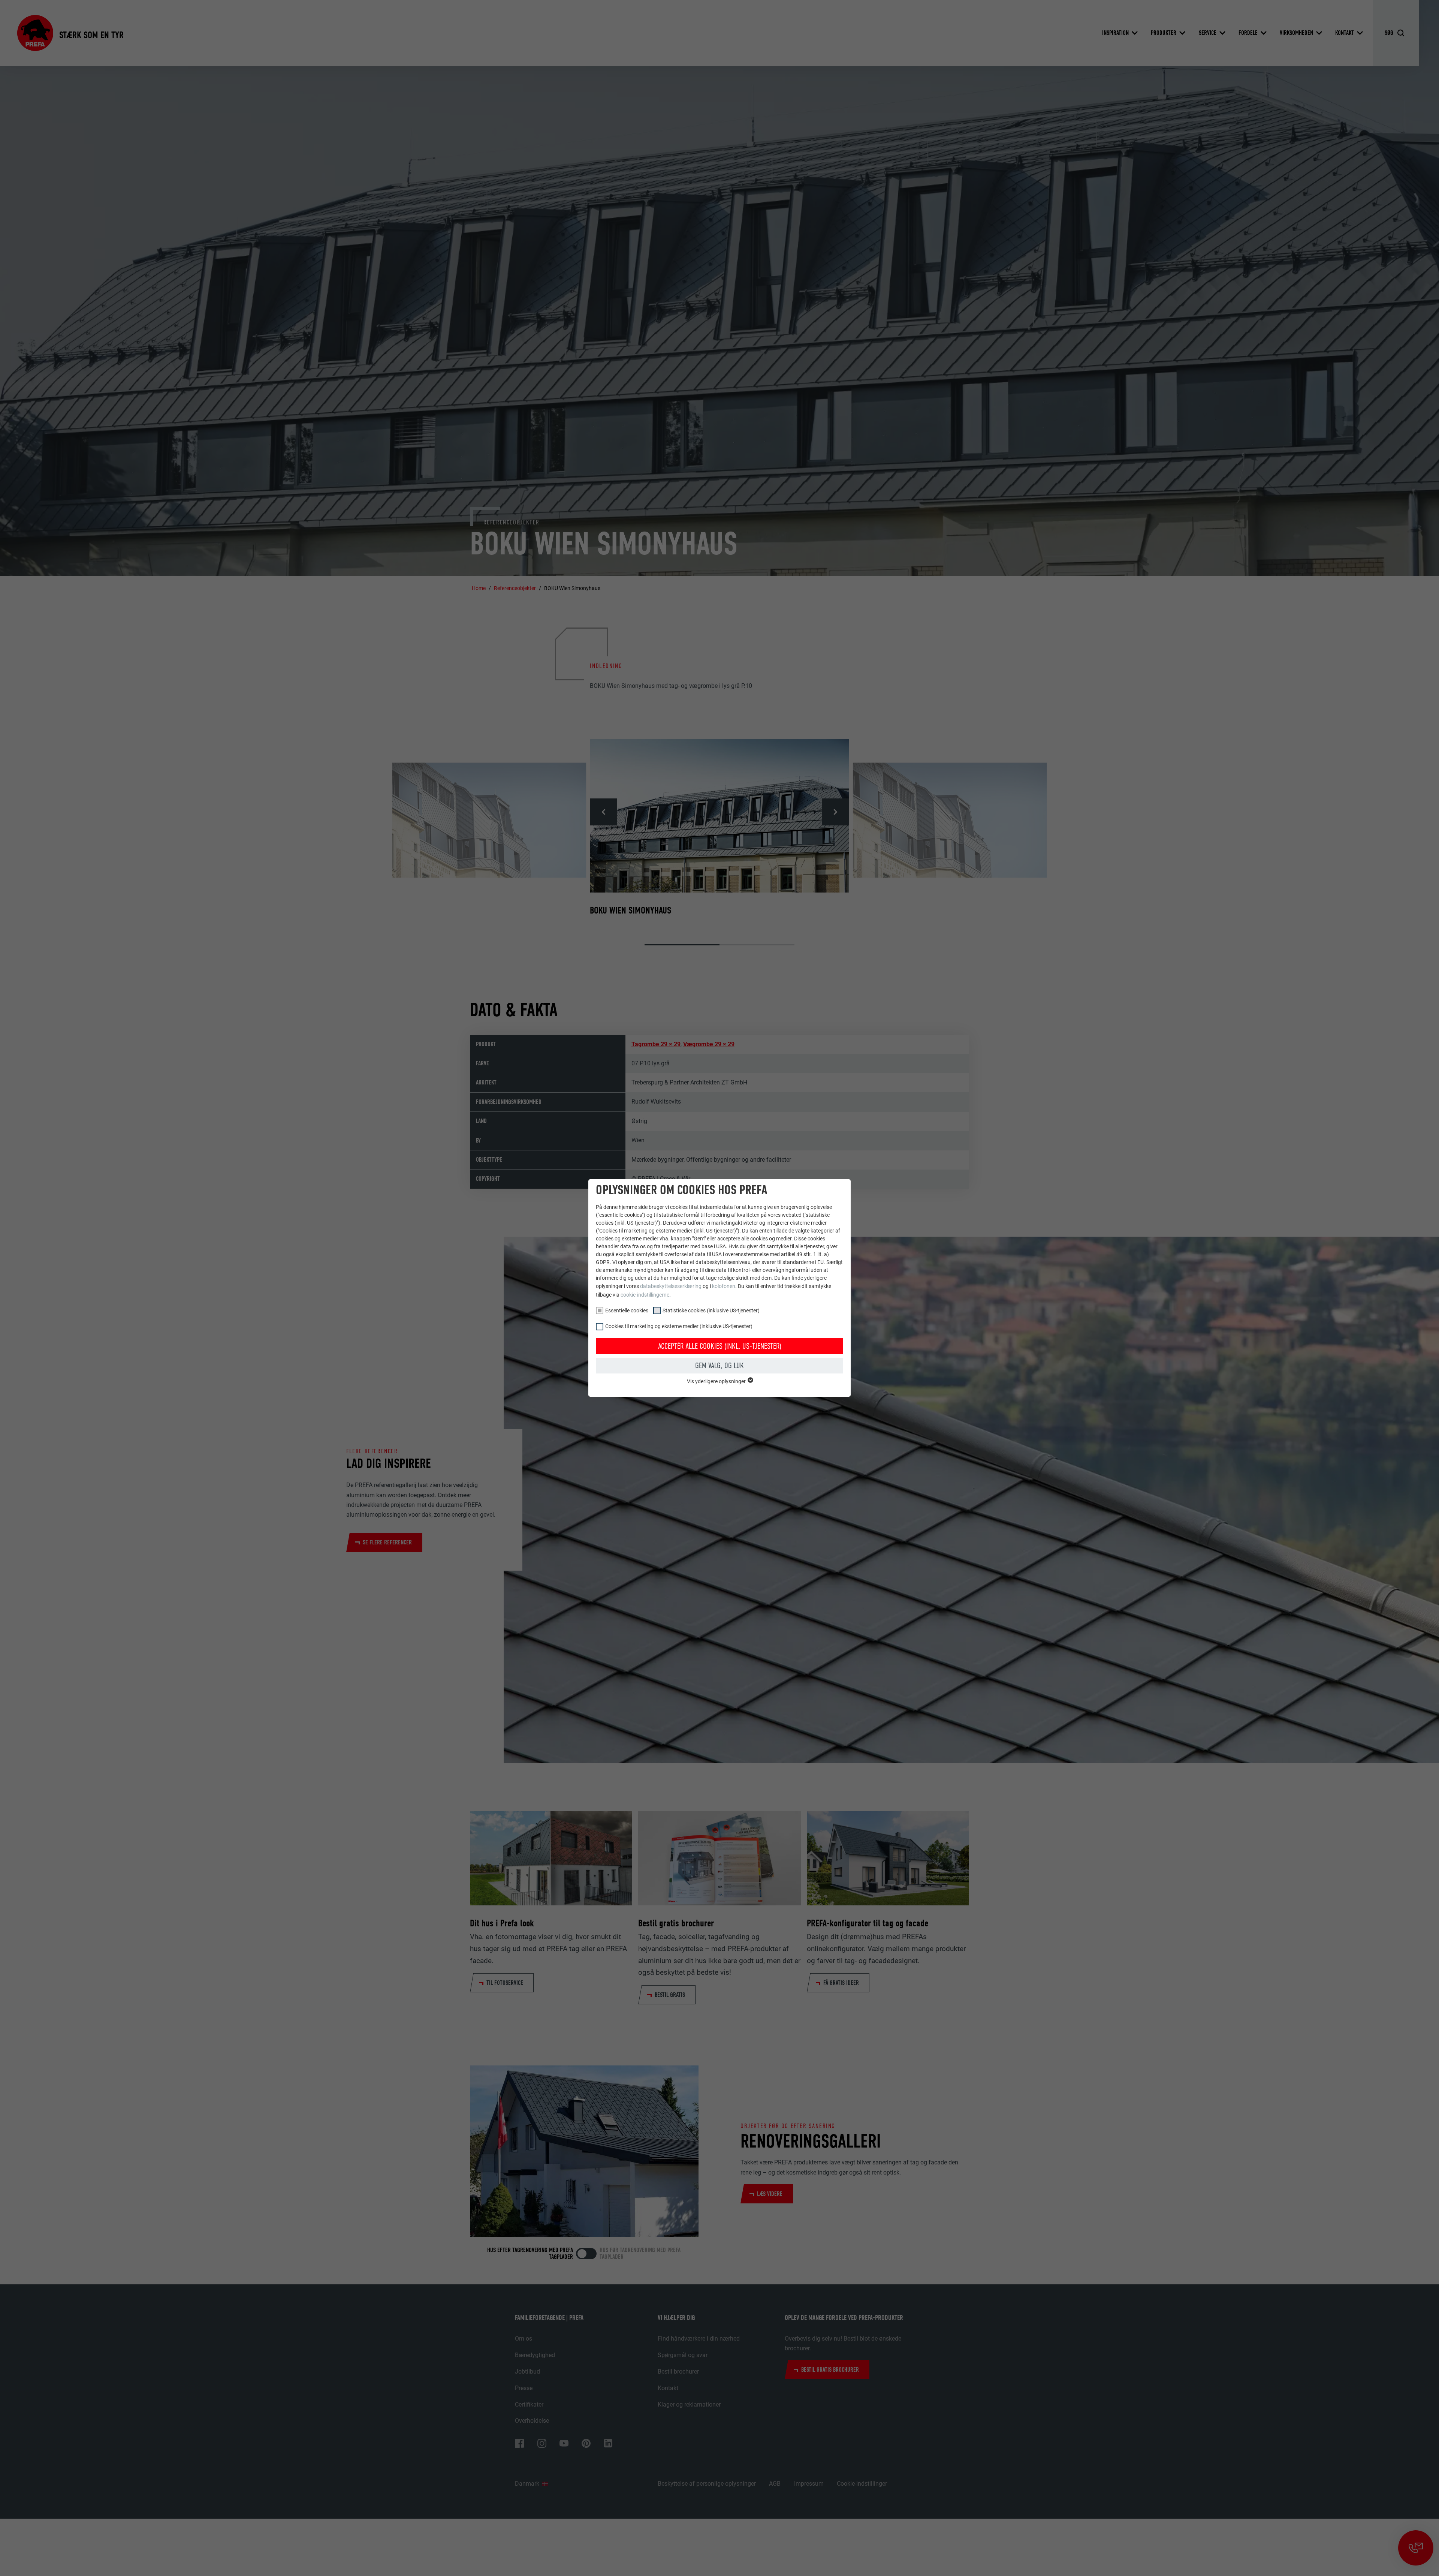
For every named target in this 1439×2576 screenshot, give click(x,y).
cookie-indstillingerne (645, 1295)
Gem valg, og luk (719, 1366)
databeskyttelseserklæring (671, 1286)
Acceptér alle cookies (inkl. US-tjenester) (720, 1346)
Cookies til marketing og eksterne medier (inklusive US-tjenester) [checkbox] (679, 1326)
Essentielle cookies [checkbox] (627, 1310)
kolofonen (724, 1286)
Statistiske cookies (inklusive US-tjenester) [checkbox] (711, 1310)
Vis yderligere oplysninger (717, 1381)
